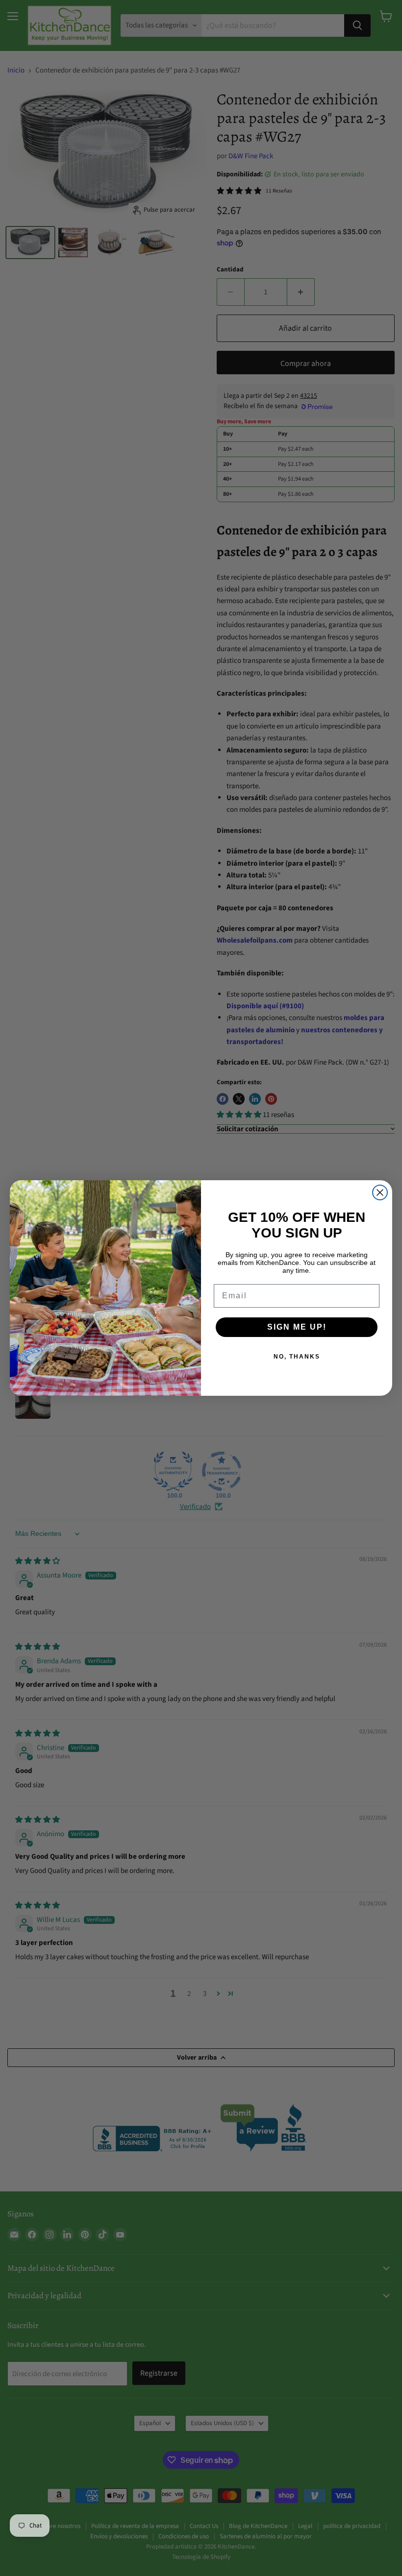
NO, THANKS (297, 1357)
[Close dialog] (380, 1192)
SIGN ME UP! (297, 1327)
